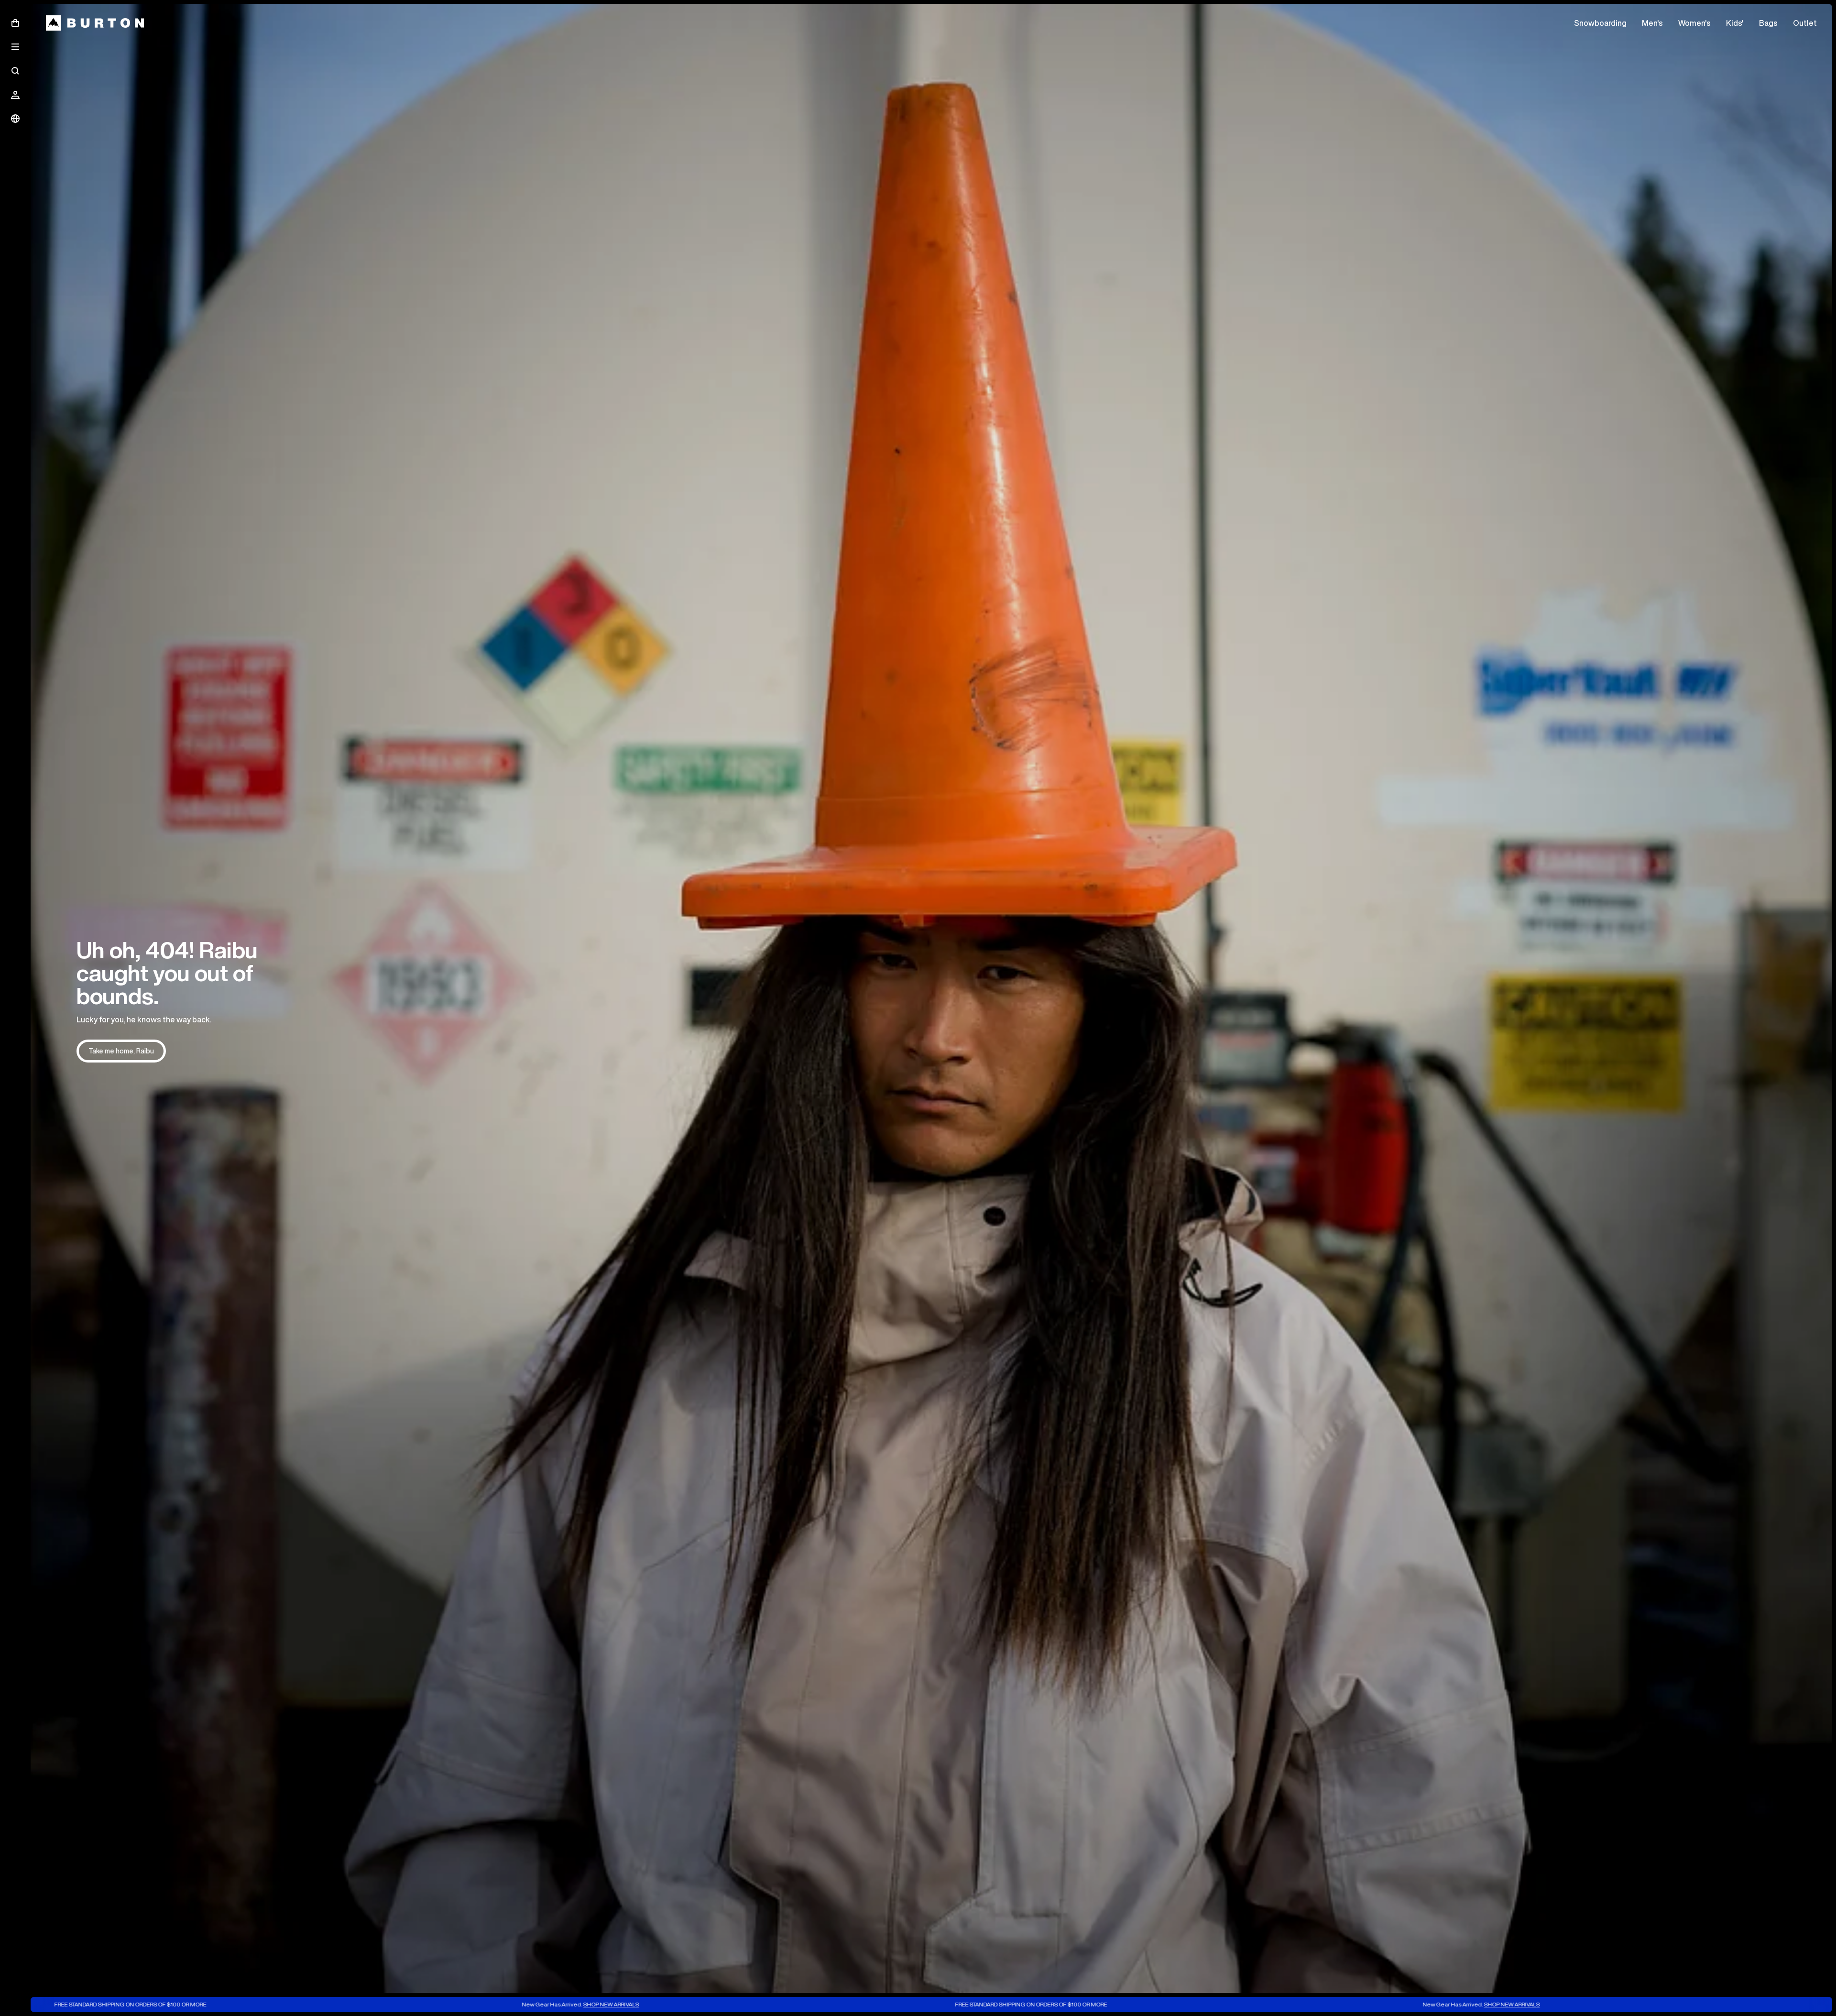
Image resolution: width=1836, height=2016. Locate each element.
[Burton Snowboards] (95, 23)
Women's (1694, 23)
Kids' (1735, 23)
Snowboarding (1600, 23)
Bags (1768, 23)
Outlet (1805, 23)
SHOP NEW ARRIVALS (396, 2004)
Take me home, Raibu (121, 1051)
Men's (1652, 23)
